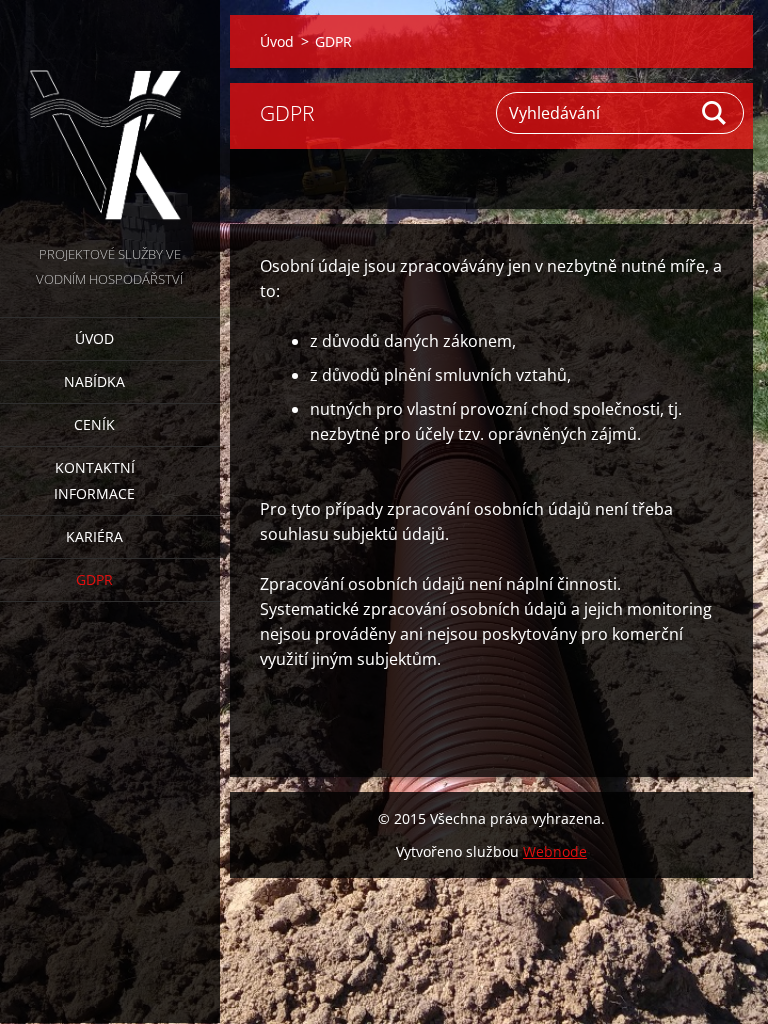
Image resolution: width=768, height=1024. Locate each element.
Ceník (94, 424)
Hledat (715, 113)
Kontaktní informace (94, 480)
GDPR (94, 579)
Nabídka (94, 381)
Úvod (94, 338)
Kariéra (94, 536)
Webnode (555, 851)
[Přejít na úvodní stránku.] (110, 121)
